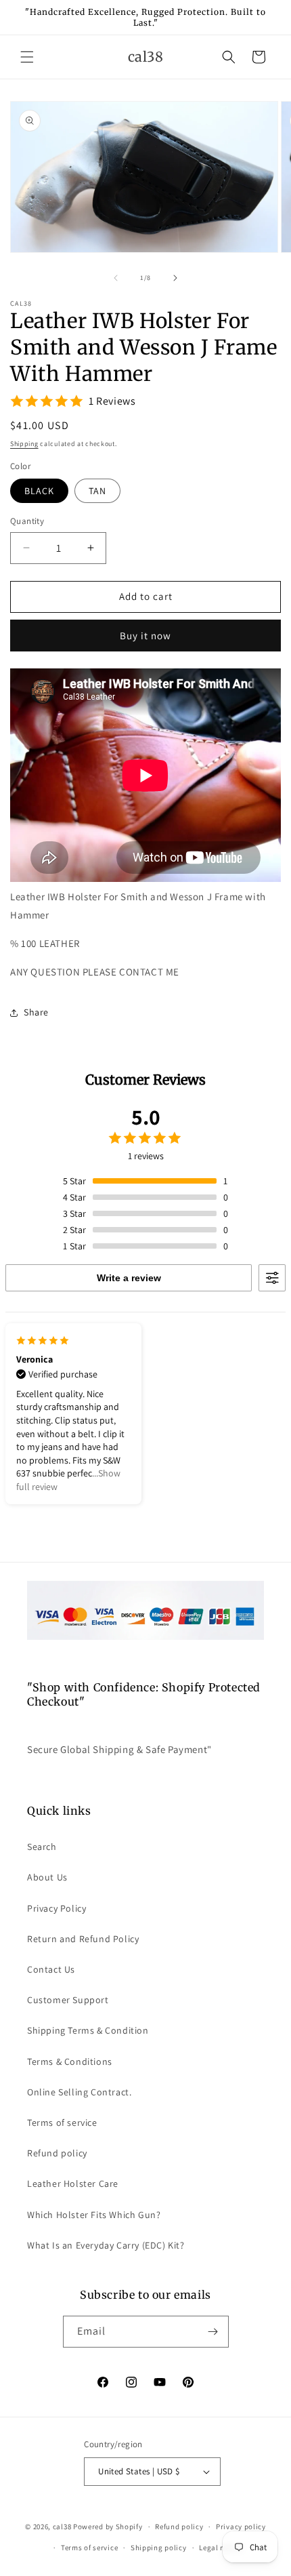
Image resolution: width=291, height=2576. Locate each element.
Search (42, 1847)
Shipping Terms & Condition (88, 2030)
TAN (97, 491)
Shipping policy (159, 2548)
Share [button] (36, 1012)
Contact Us (51, 1969)
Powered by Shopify (108, 2527)
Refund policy (57, 2153)
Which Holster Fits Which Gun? (94, 2215)
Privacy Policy (57, 1908)
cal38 (62, 2527)
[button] (27, 57)
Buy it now (145, 636)
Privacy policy (241, 2527)
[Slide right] (175, 278)
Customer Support (68, 2000)
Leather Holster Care (73, 2183)
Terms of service (62, 2122)
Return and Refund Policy (83, 1939)
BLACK (39, 491)
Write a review (129, 1278)
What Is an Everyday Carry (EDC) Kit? (106, 2245)
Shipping (24, 444)
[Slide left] (116, 278)
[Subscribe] (213, 2332)
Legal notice (221, 2548)
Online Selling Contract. (79, 2092)
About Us (47, 1877)
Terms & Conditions (70, 2061)
